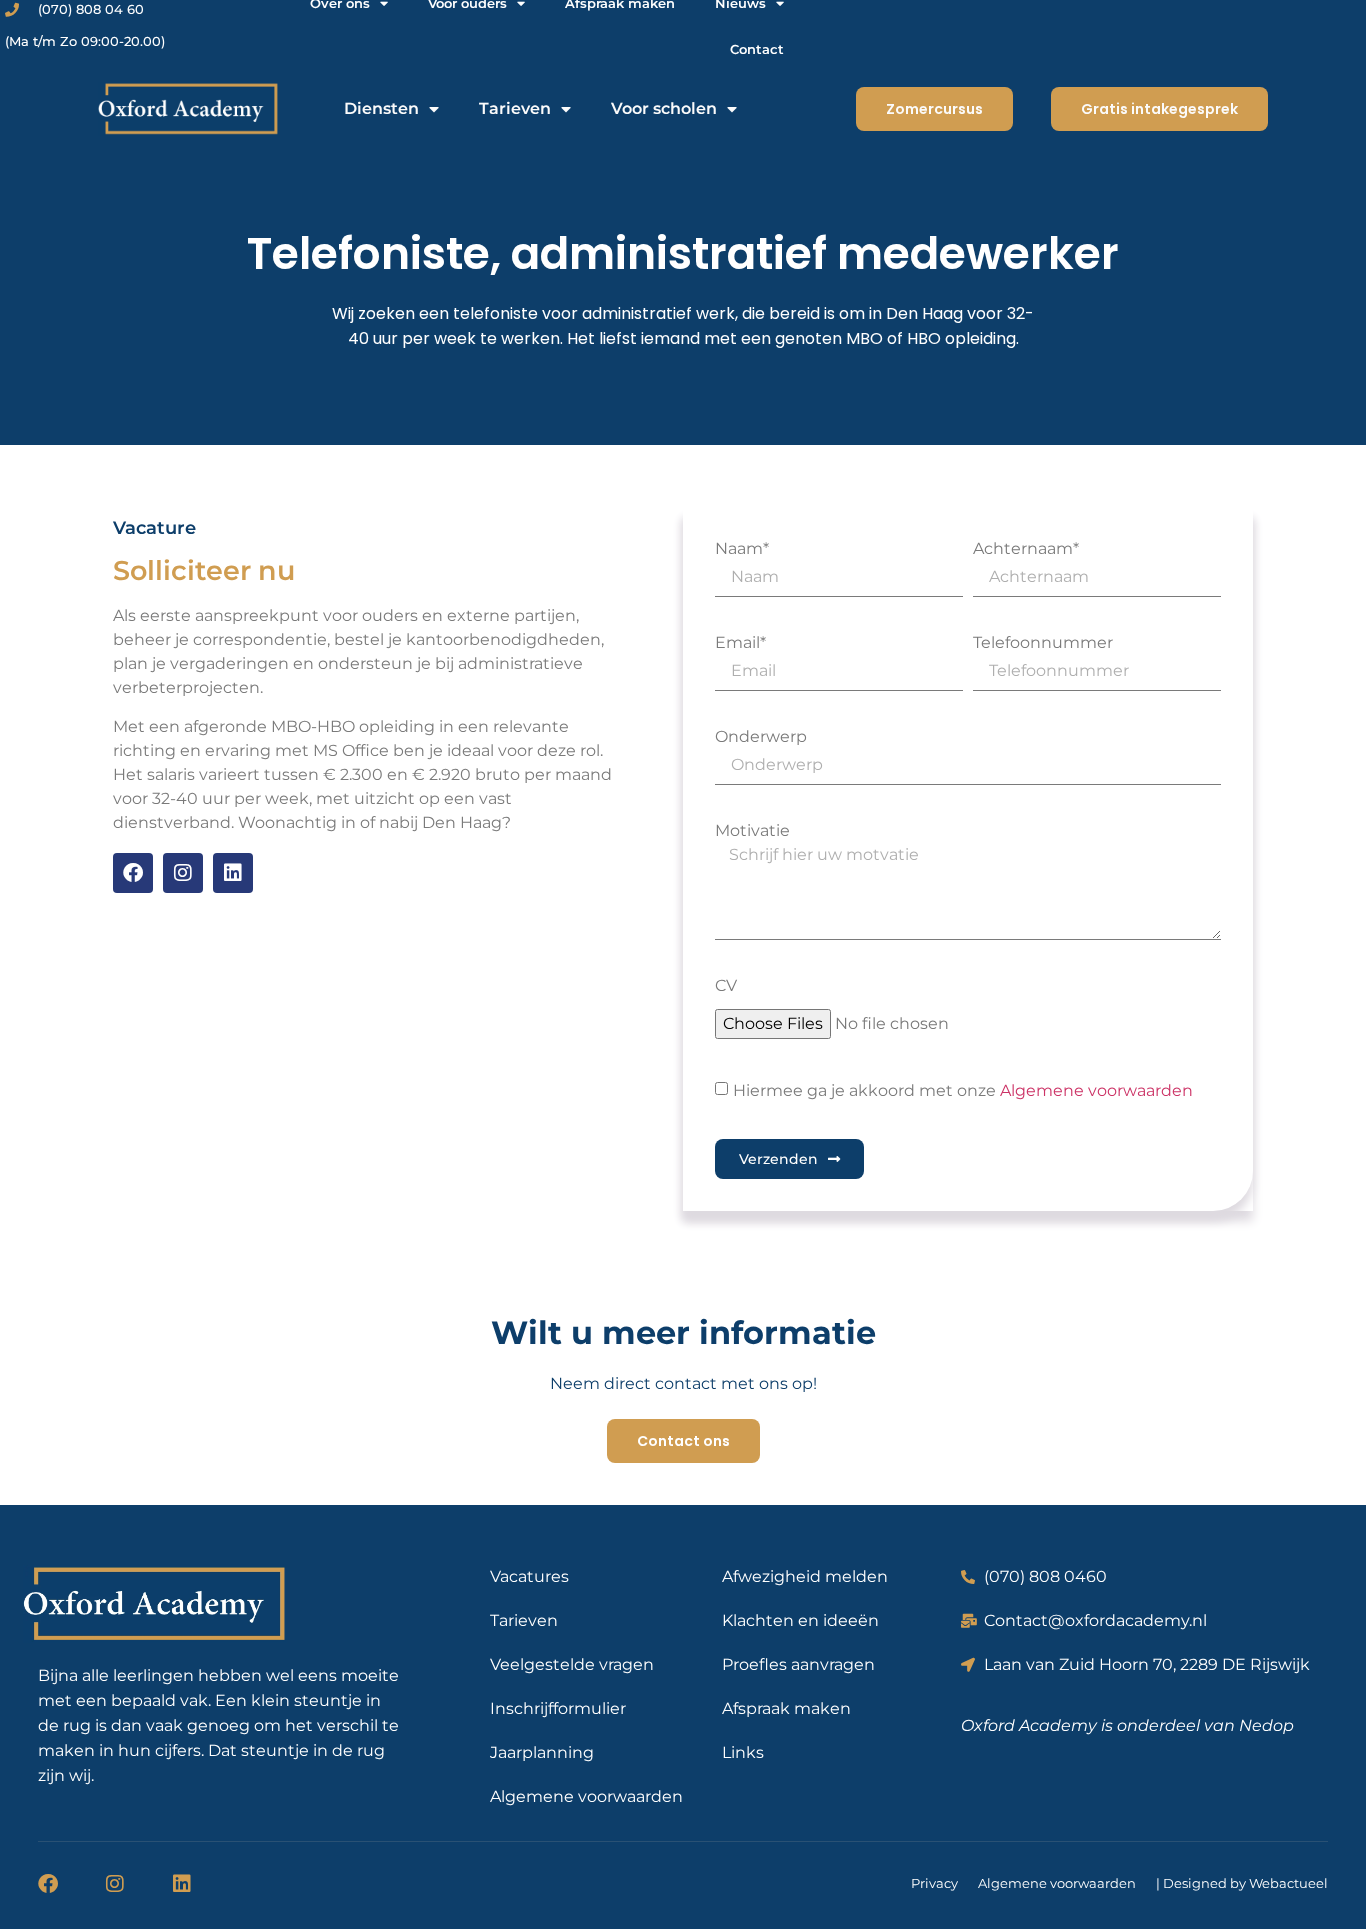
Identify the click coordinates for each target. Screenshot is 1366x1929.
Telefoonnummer (1043, 643)
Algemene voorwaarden (1096, 1090)
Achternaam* (1026, 549)
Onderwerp (761, 737)
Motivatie (752, 831)
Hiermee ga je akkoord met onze (963, 1090)
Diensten (381, 108)
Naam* (742, 549)
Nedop (1266, 1725)
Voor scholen (664, 108)
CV (726, 986)
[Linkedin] (233, 873)
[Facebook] (133, 873)
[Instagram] (183, 873)
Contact (757, 49)
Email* (740, 643)
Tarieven (515, 108)
